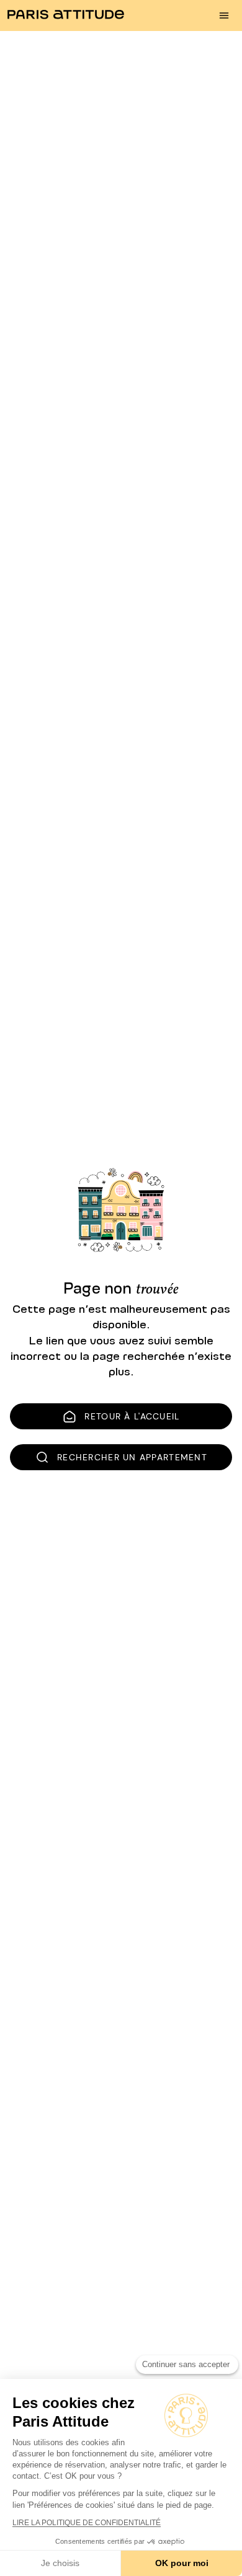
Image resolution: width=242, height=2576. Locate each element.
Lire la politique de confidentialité (87, 2523)
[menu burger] (224, 15)
